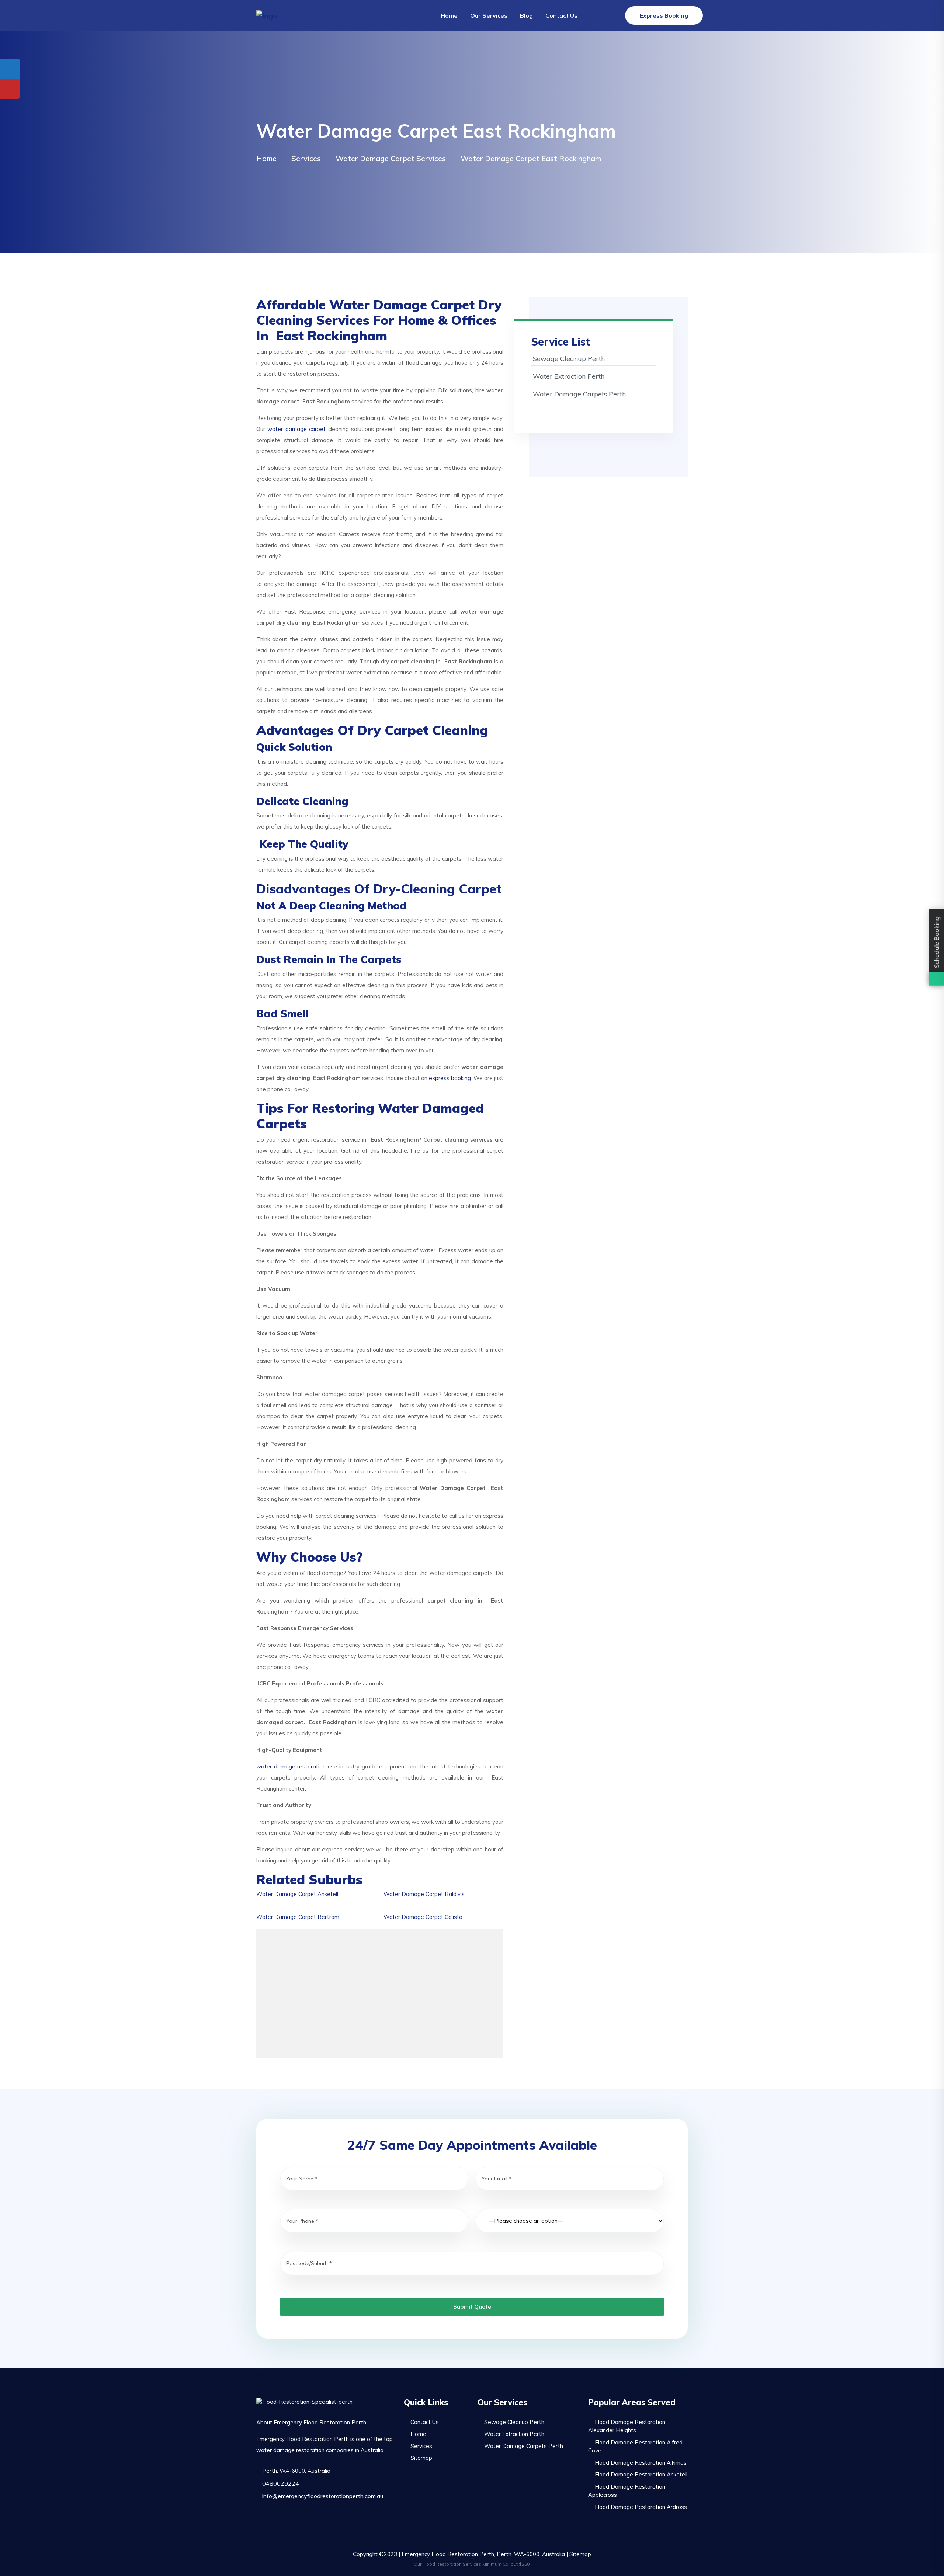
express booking (450, 1078)
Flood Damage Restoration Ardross (641, 2507)
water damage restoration (291, 1766)
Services (421, 2446)
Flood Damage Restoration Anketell (641, 2474)
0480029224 (280, 2483)
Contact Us (561, 15)
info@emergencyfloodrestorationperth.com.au (322, 2496)
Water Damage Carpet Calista (423, 1917)
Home (449, 15)
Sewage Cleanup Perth (569, 359)
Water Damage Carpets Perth (579, 394)
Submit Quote (472, 2307)
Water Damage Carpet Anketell (297, 1894)
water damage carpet (296, 429)
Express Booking (664, 15)
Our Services (489, 15)
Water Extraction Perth (569, 376)
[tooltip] (10, 69)
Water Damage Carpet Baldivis (424, 1894)
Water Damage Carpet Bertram (298, 1917)
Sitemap (421, 2458)
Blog (526, 15)
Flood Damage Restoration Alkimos (641, 2463)
